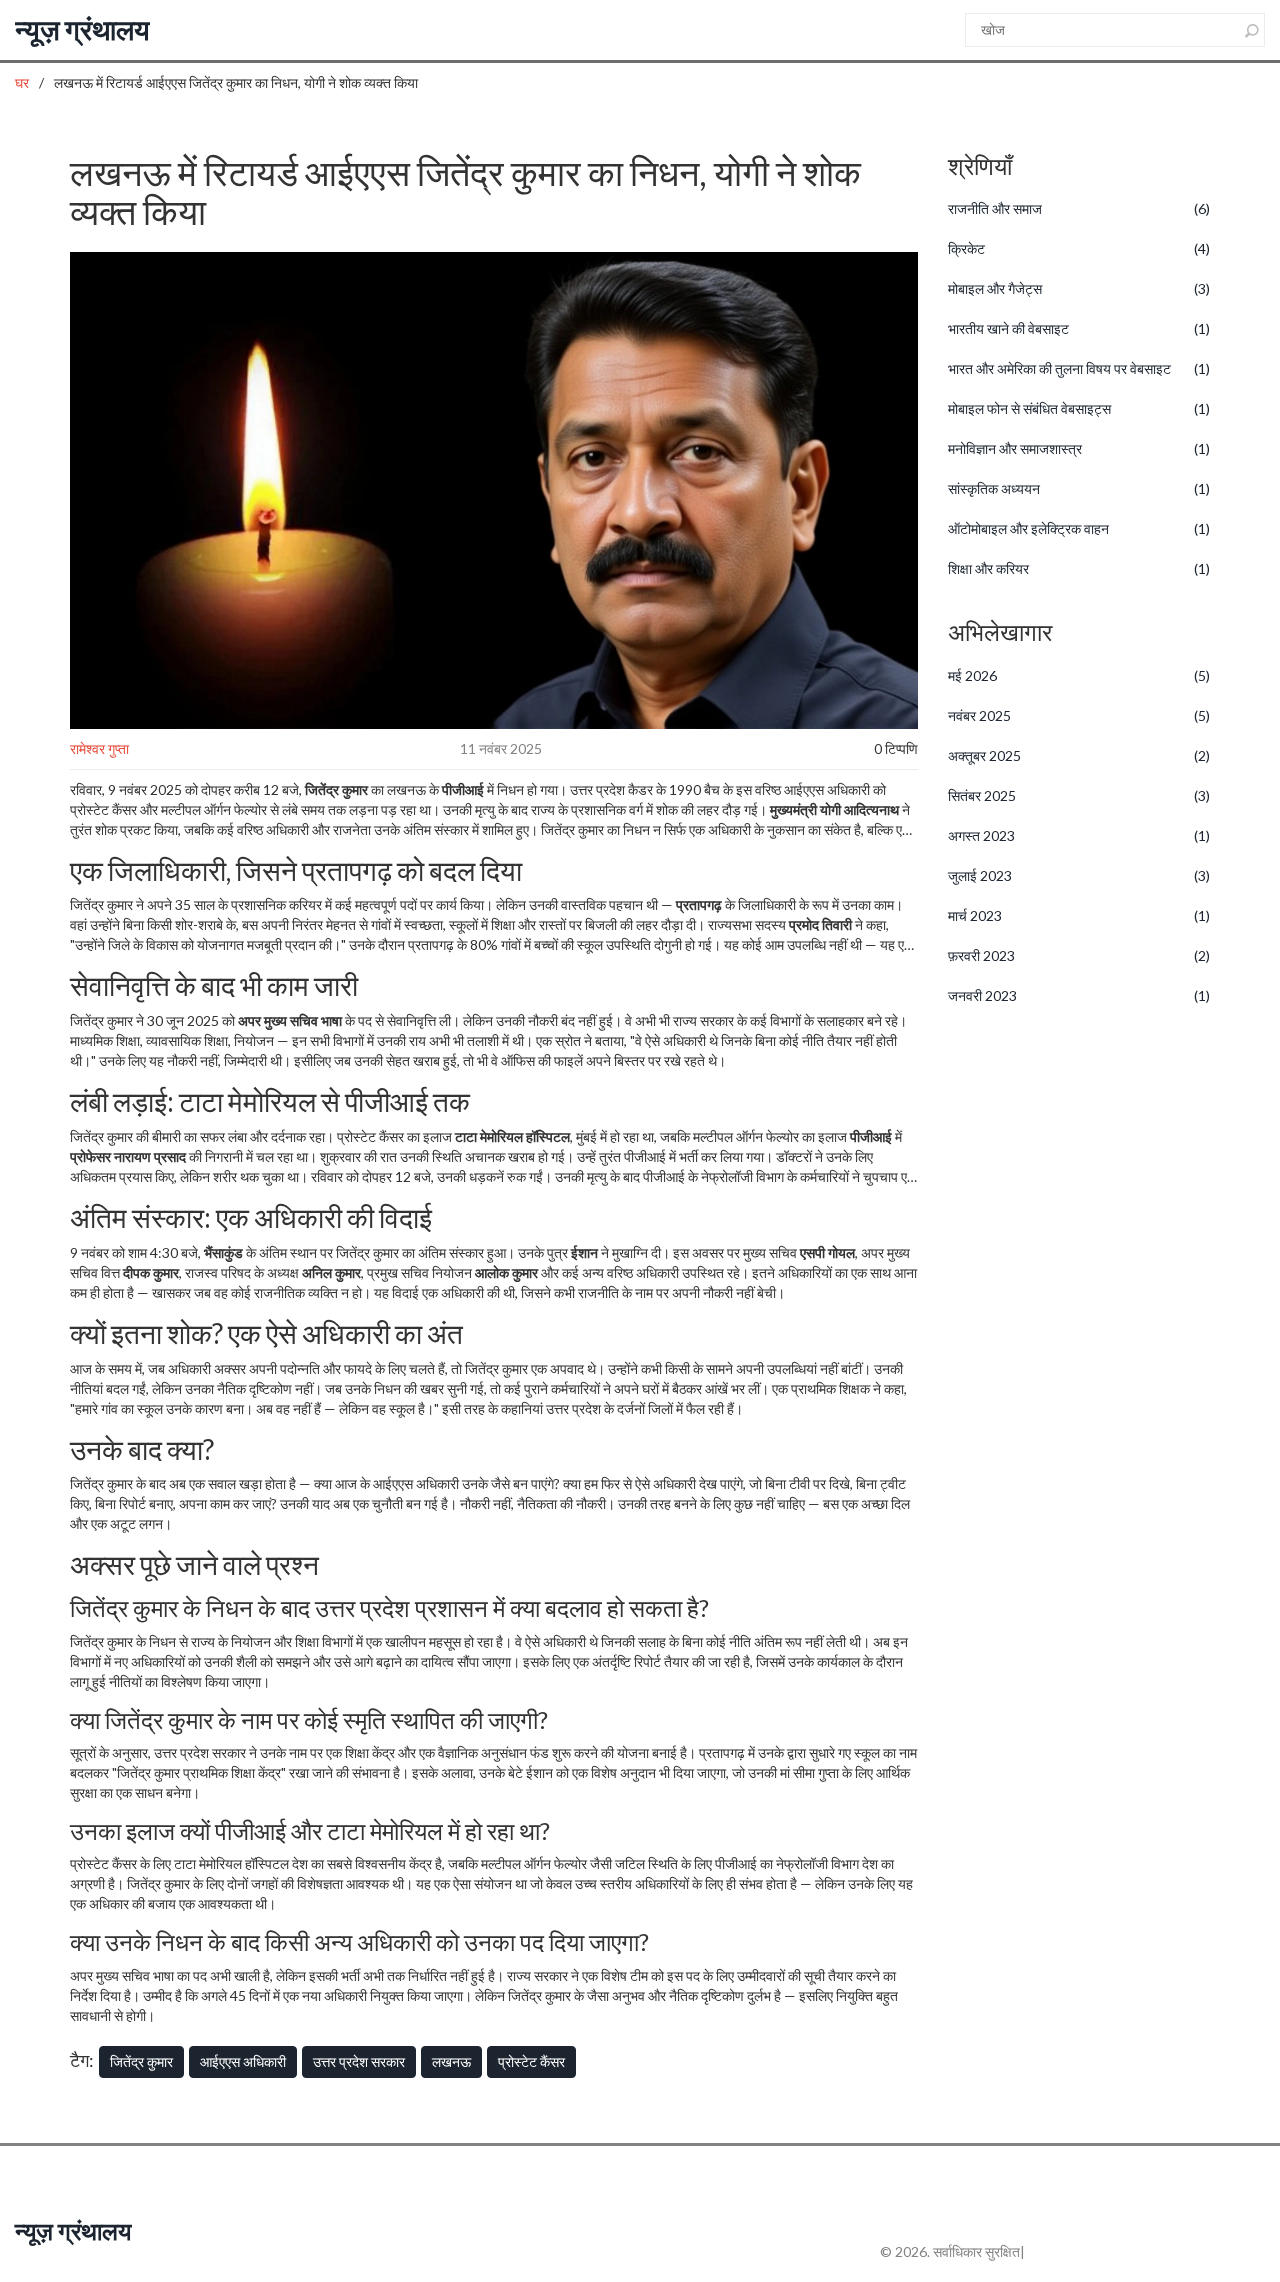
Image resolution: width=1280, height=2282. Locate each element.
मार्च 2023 (1079, 915)
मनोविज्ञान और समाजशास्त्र (1079, 448)
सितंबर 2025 (1079, 795)
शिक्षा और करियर (1079, 568)
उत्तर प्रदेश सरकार (359, 2061)
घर (22, 82)
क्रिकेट (1079, 248)
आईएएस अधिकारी (243, 2061)
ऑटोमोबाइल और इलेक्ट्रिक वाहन (1079, 528)
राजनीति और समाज (1079, 208)
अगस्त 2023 (1079, 835)
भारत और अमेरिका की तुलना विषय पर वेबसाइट (1079, 368)
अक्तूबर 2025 (1079, 755)
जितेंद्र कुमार (141, 2061)
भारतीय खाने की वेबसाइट (1079, 328)
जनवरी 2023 (1079, 995)
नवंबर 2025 (1079, 715)
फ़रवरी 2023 (1079, 955)
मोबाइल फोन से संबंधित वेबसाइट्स (1079, 408)
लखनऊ (451, 2061)
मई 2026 (1079, 675)
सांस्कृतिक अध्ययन (1079, 488)
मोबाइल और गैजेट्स (1079, 288)
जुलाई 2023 (1079, 875)
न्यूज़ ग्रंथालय (82, 29)
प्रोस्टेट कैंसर (531, 2061)
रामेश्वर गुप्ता (99, 748)
